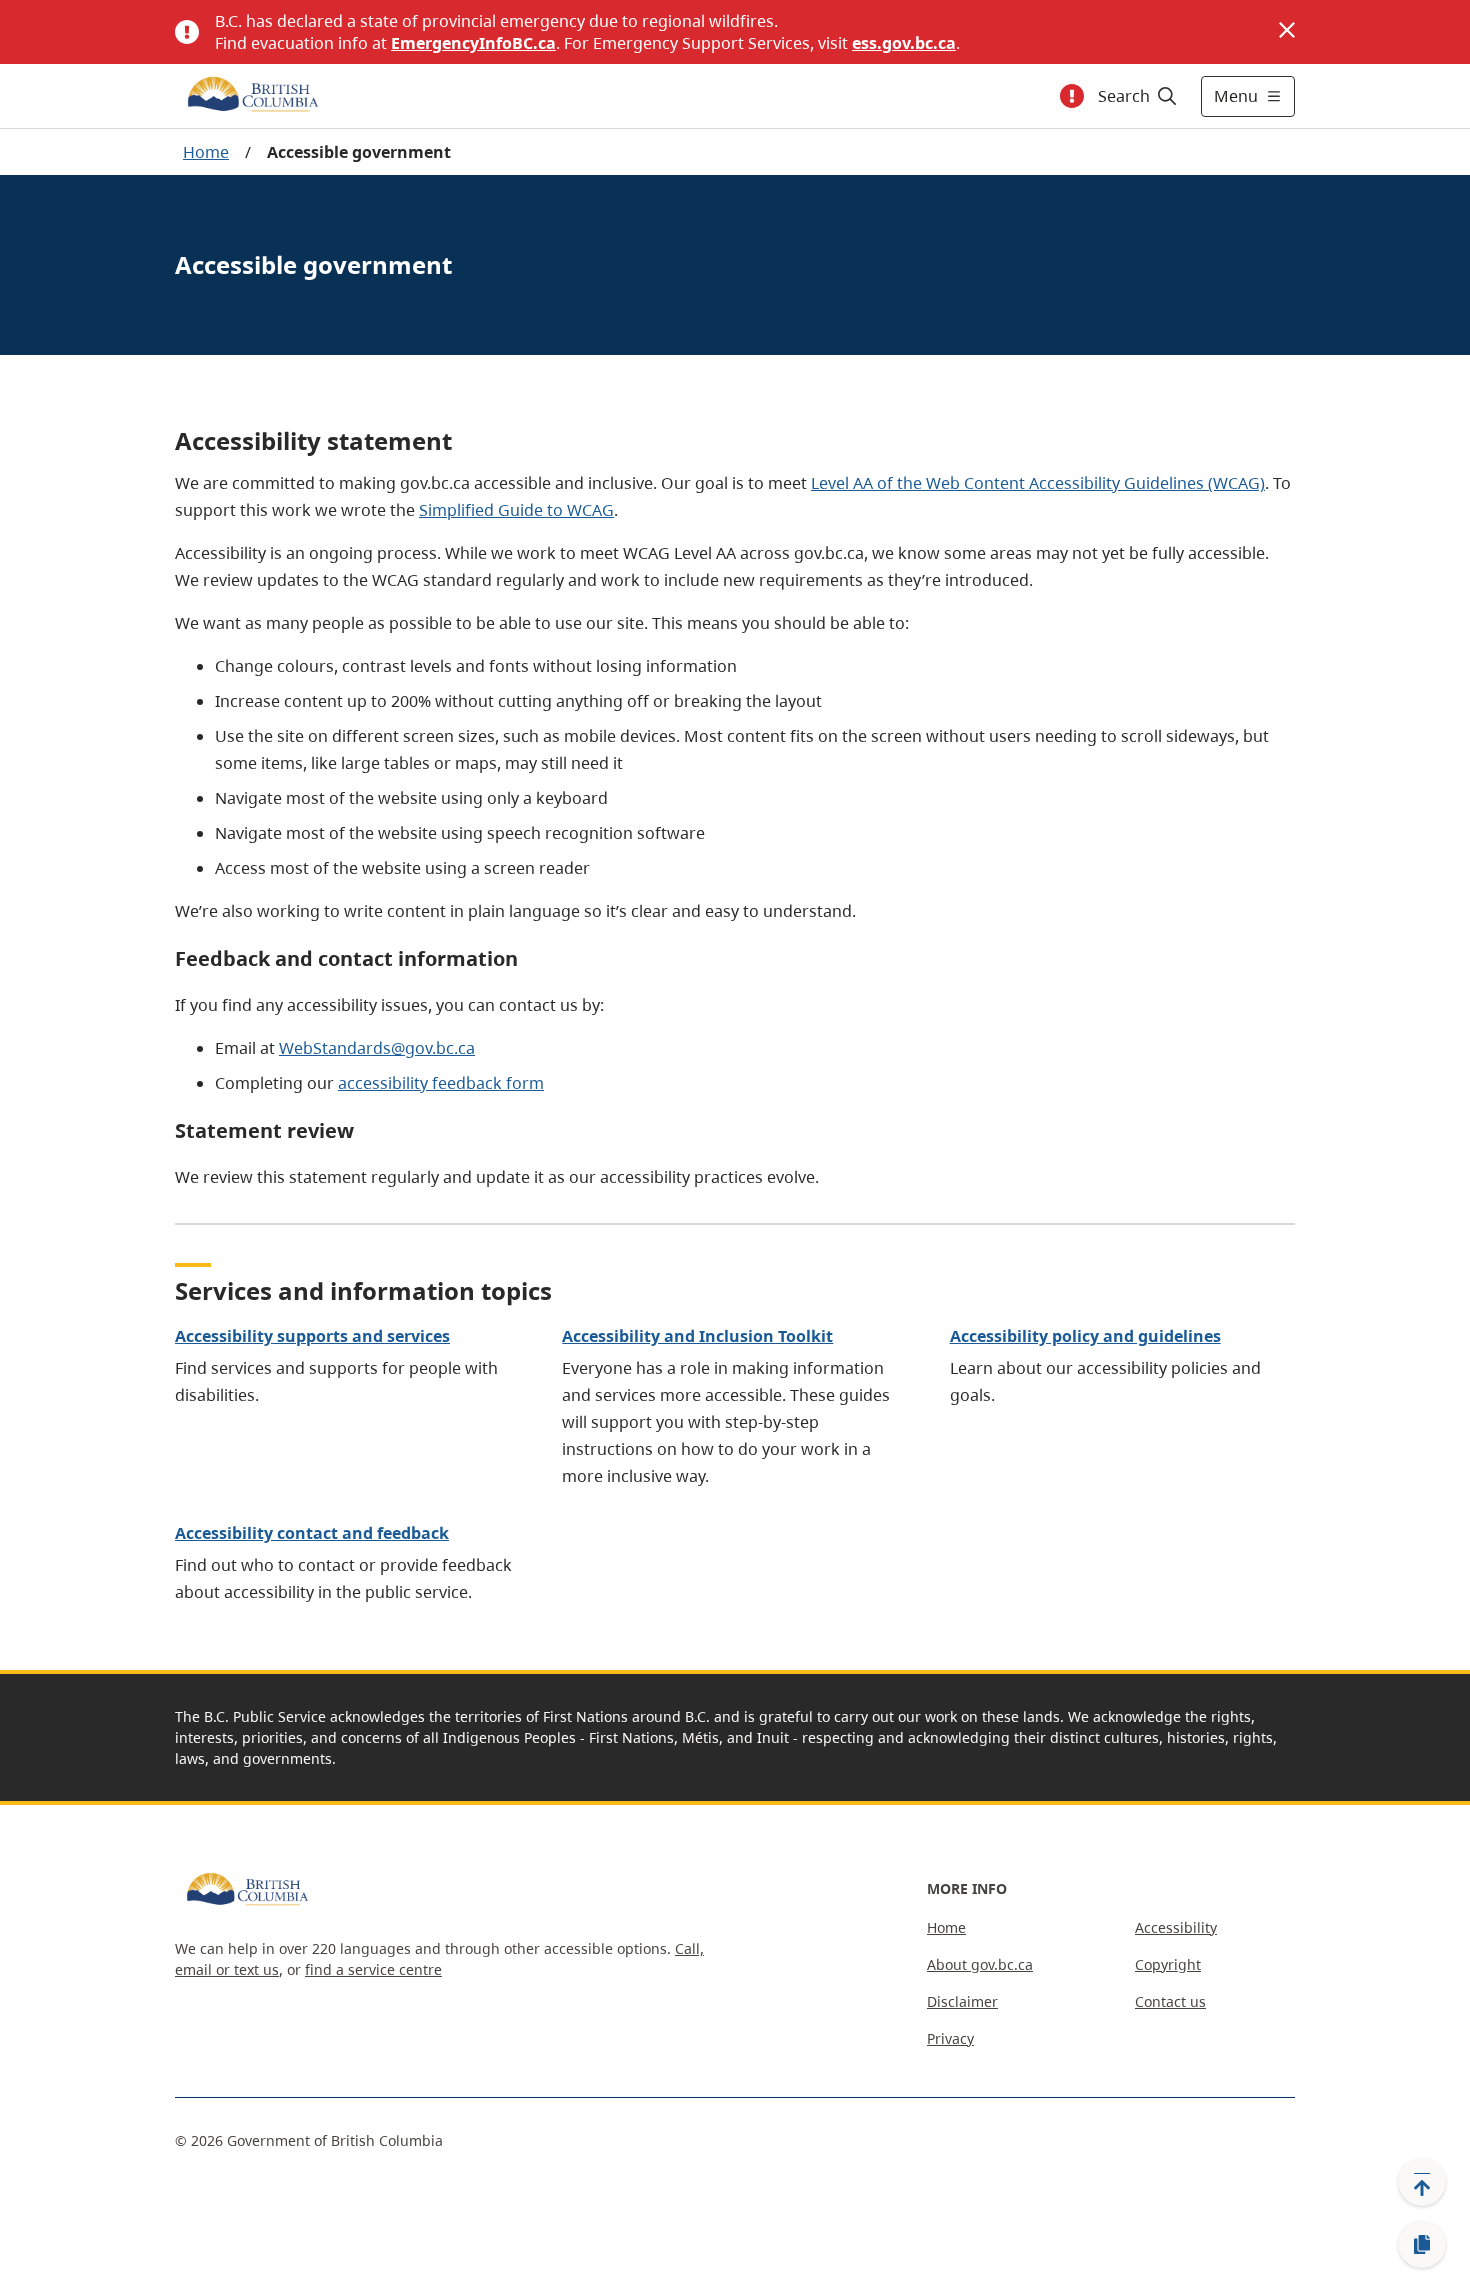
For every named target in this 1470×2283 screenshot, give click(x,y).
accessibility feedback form (441, 1083)
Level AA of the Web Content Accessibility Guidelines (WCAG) (1038, 483)
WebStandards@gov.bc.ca (377, 1048)
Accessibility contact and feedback (312, 1533)
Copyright (1168, 1964)
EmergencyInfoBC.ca (473, 43)
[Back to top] (1422, 2182)
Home (206, 152)
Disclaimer (962, 2001)
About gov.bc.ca (980, 1964)
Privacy (950, 2038)
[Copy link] (1422, 2245)
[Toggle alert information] (1072, 96)
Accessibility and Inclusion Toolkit (697, 1336)
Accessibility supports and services (312, 1336)
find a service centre (373, 1969)
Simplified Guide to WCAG (516, 510)
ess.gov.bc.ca (904, 43)
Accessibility (1176, 1927)
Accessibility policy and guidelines (1085, 1336)
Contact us (1170, 2001)
